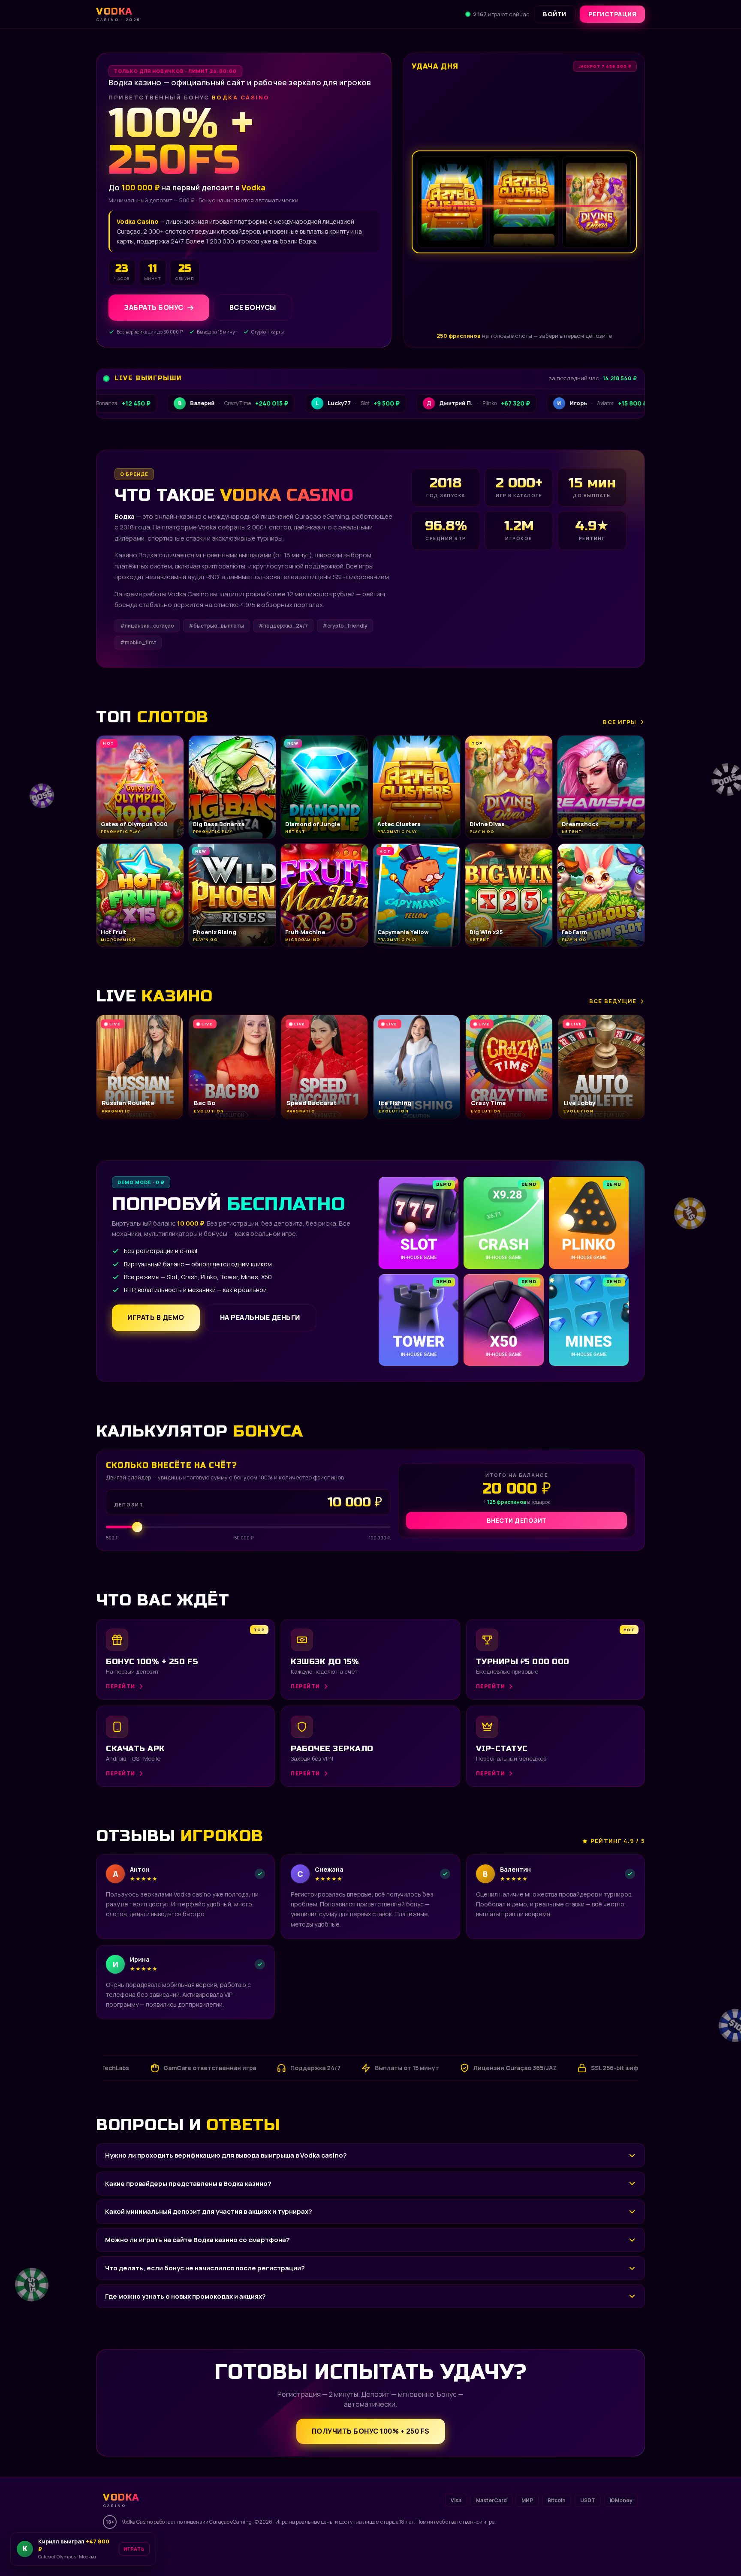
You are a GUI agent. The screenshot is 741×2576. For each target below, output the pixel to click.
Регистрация (613, 14)
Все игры (620, 722)
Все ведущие (613, 1001)
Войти (555, 14)
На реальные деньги (260, 1317)
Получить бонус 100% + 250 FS (371, 2431)
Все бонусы (253, 307)
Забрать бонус (154, 307)
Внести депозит (517, 1520)
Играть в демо (156, 1317)
